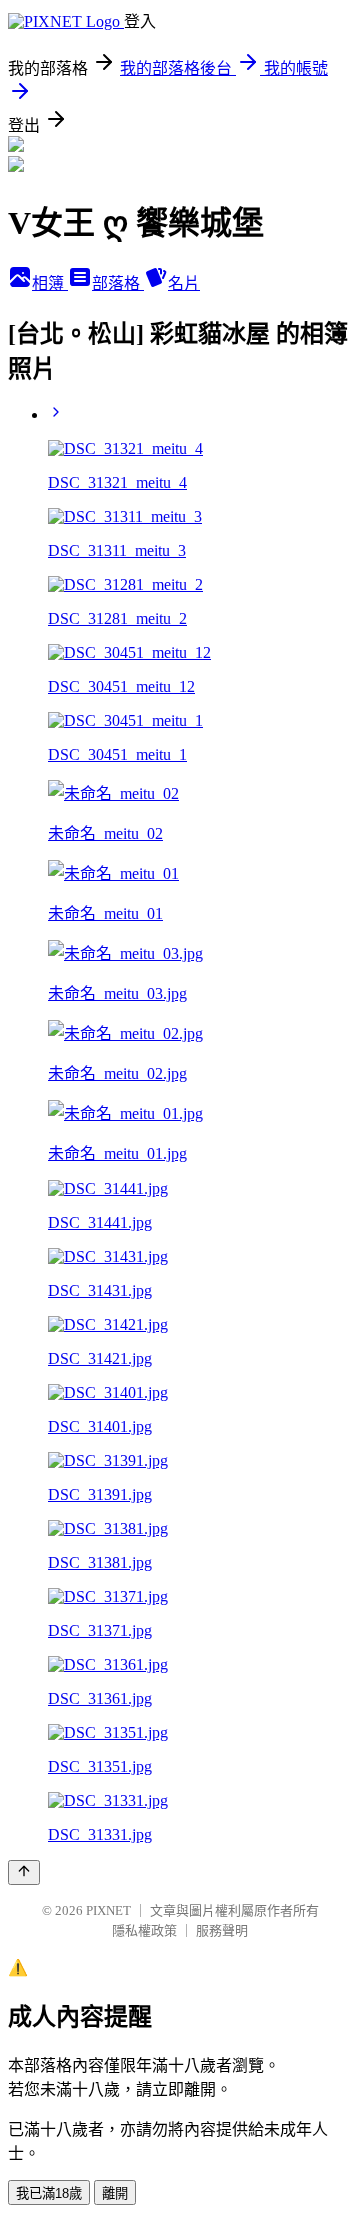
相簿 (50, 283)
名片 (184, 283)
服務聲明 (222, 1930)
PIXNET (108, 1910)
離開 (115, 2193)
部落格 (118, 283)
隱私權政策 (144, 1930)
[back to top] (24, 1872)
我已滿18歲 (49, 2193)
